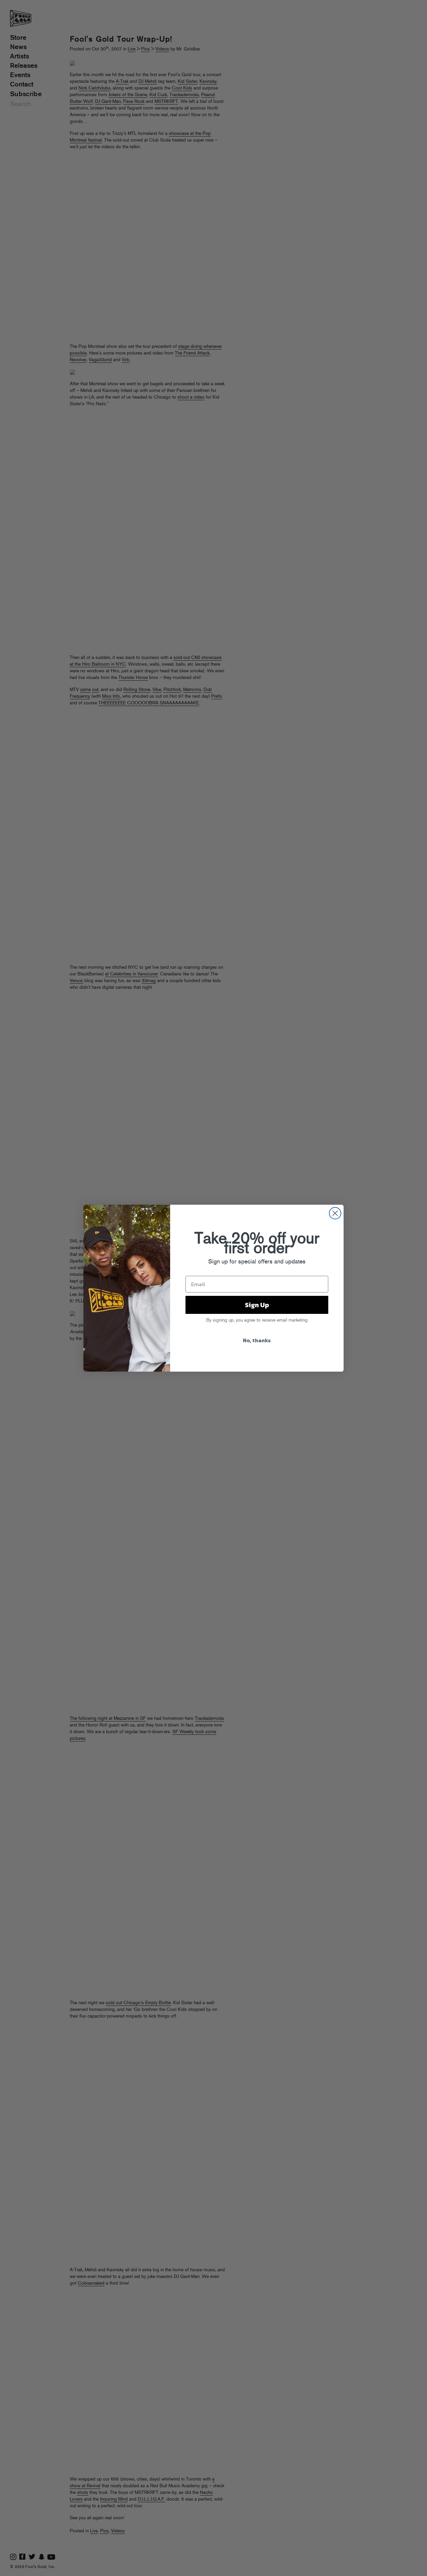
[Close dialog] (335, 1213)
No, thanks (257, 1340)
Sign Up (257, 1305)
